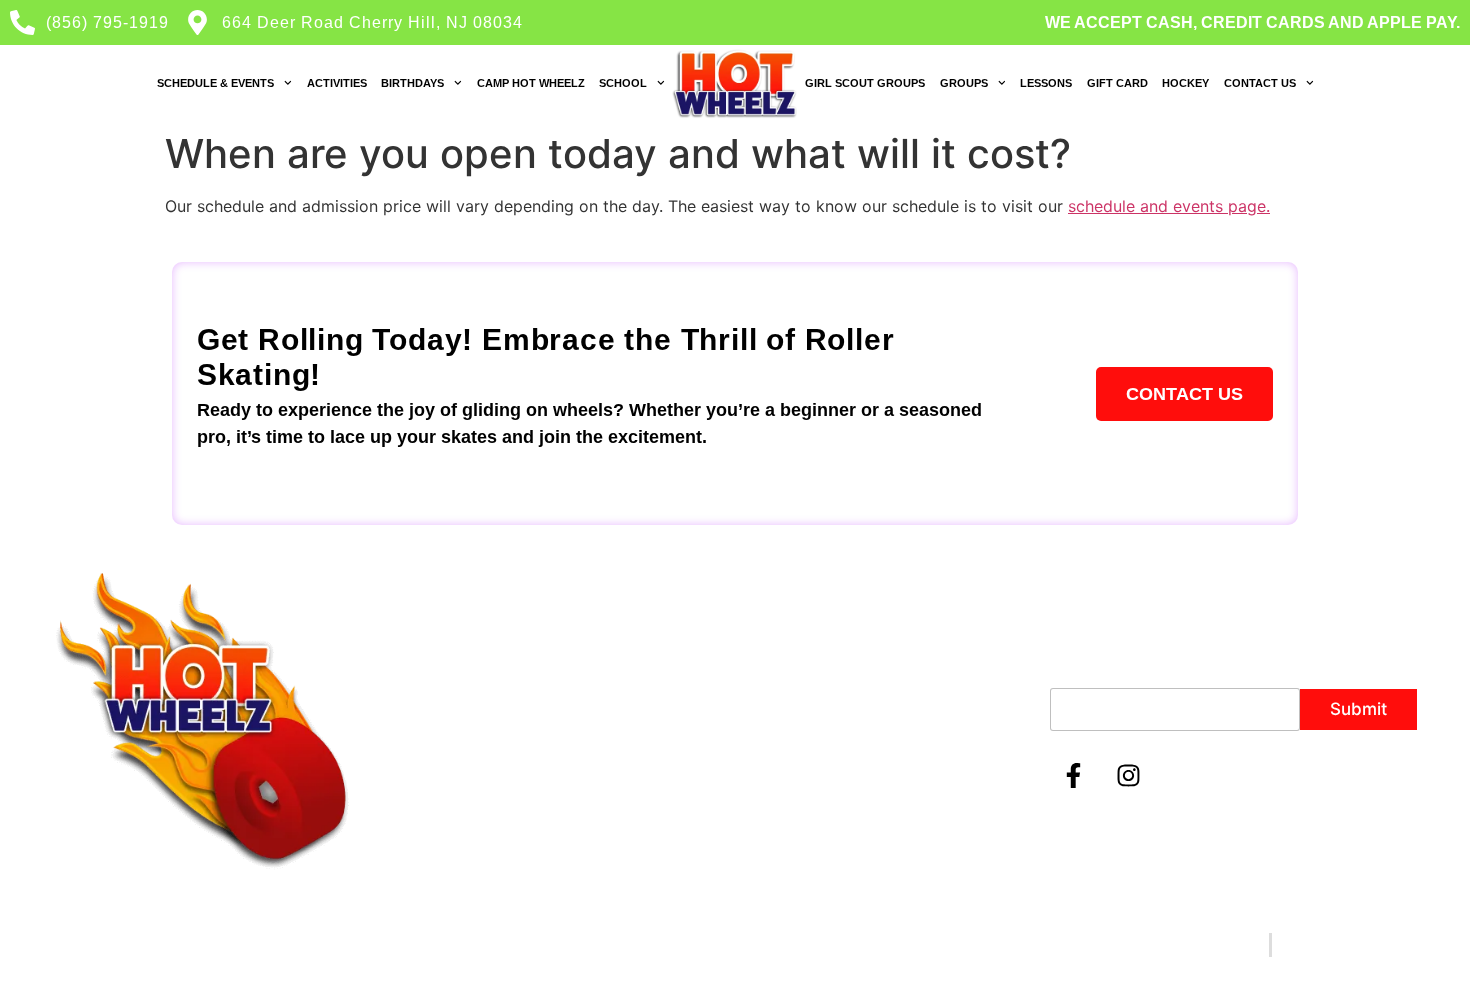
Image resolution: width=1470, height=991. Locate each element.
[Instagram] (1129, 776)
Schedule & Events (215, 83)
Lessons (1046, 83)
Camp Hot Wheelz (531, 83)
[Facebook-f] (1074, 776)
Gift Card (1117, 83)
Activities (337, 83)
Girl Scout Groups (865, 83)
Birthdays (412, 83)
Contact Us (1260, 83)
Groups (964, 83)
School (623, 83)
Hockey (1185, 83)
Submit (1358, 709)
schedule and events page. (1169, 206)
